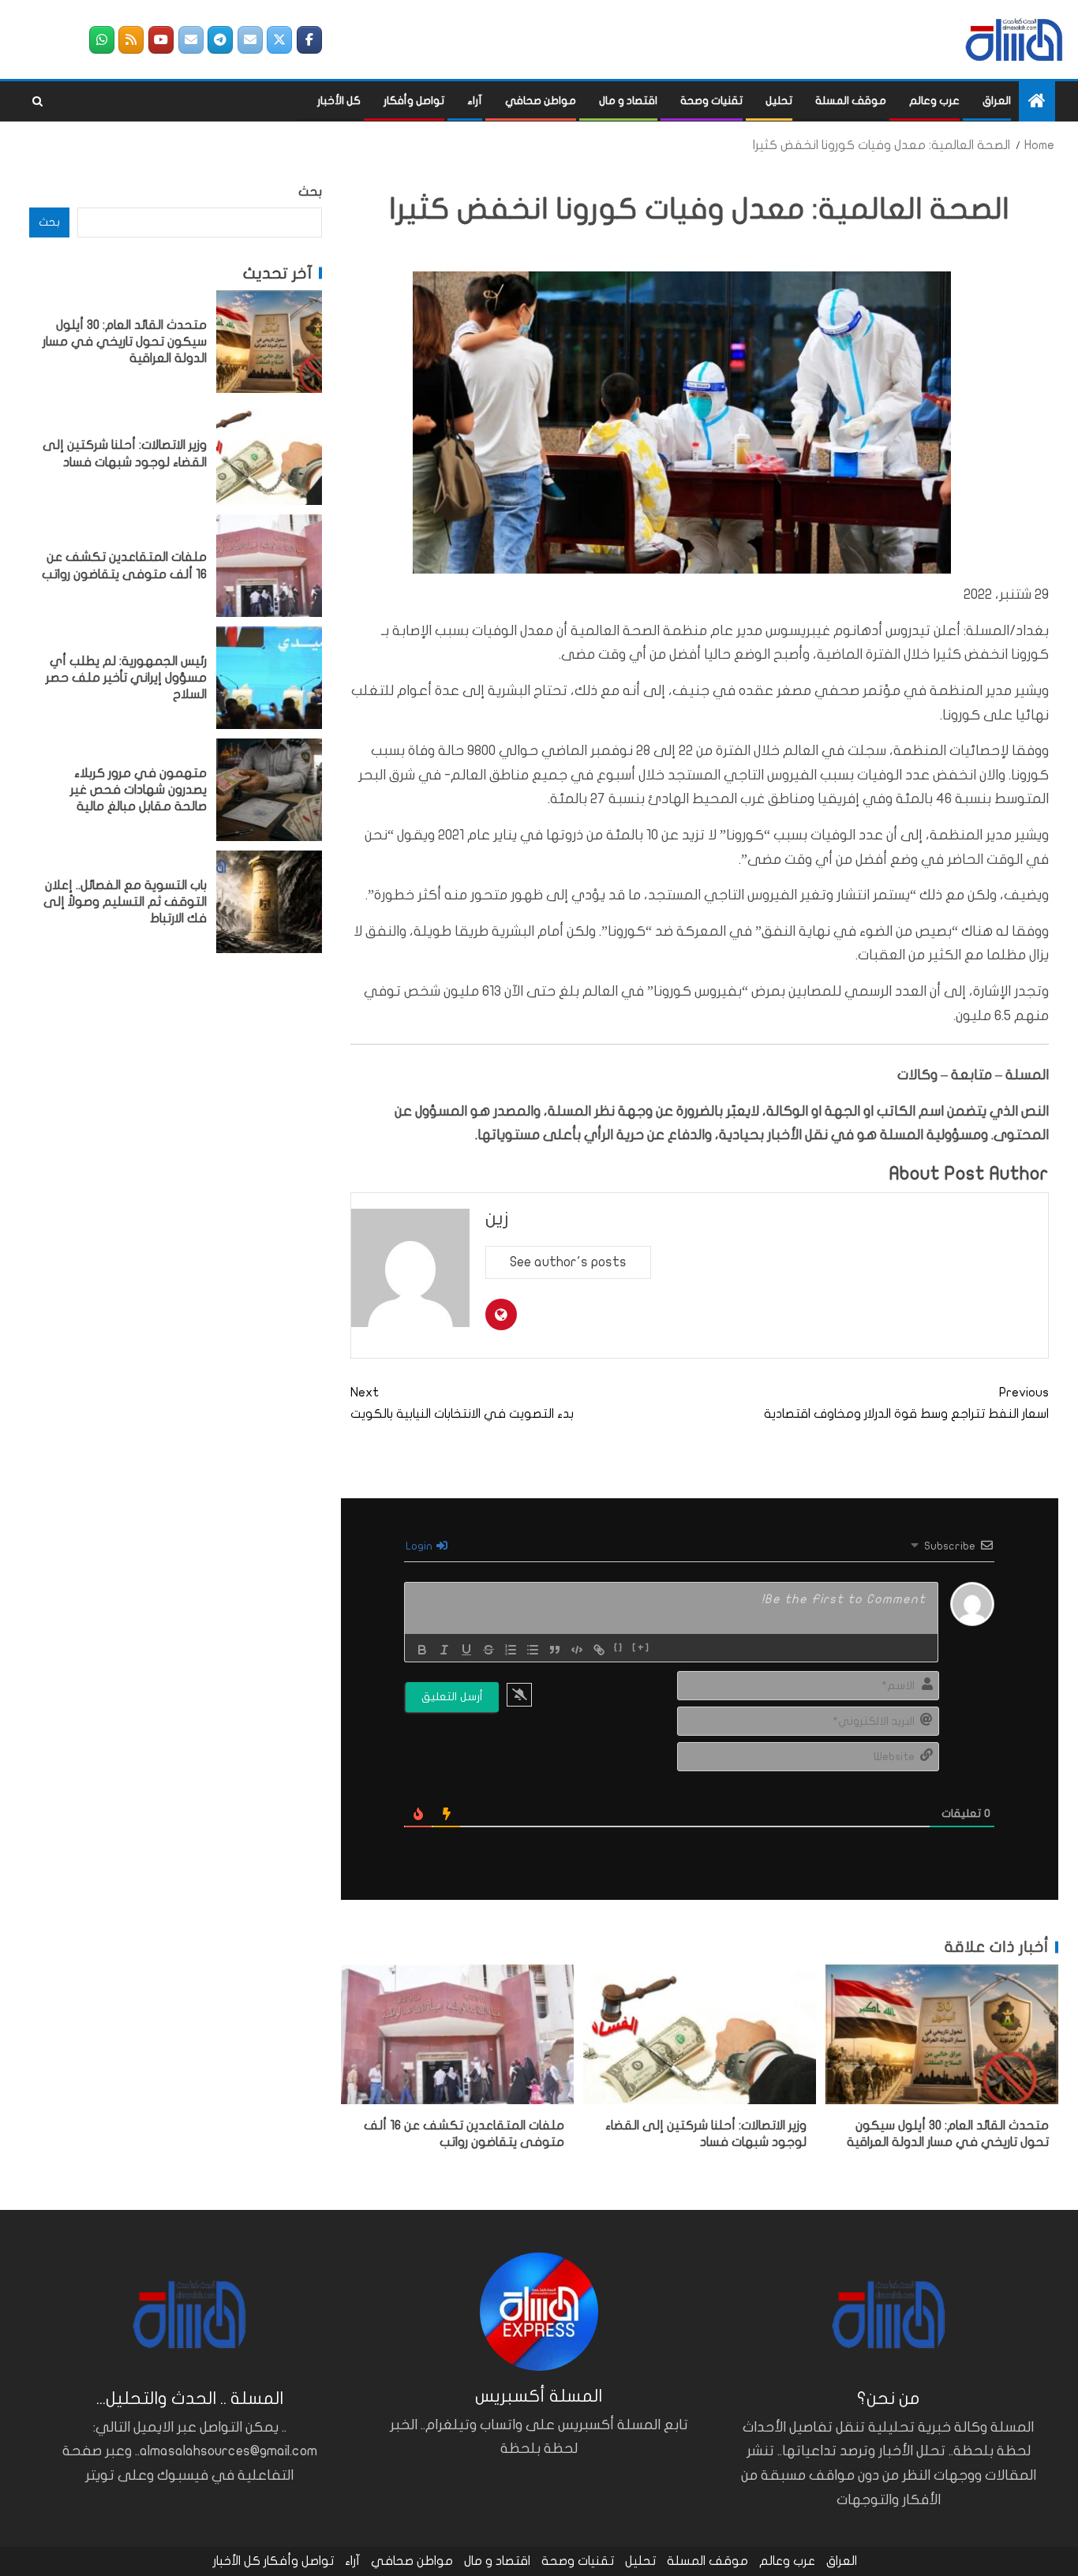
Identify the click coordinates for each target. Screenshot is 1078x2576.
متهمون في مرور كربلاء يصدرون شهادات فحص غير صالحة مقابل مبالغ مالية (138, 789)
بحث (310, 192)
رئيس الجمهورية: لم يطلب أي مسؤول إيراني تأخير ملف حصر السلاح (126, 677)
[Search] (37, 102)
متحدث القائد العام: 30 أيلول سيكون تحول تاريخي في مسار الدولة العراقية (125, 341)
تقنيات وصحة (711, 101)
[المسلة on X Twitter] (279, 40)
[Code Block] (577, 1650)
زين (497, 1219)
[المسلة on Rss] (131, 40)
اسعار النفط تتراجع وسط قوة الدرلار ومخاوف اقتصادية (906, 1403)
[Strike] (488, 1650)
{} (619, 1648)
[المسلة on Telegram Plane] (220, 40)
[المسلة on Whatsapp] (102, 40)
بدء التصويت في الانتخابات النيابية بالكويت (462, 1403)
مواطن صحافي (541, 101)
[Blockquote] (555, 1650)
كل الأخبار (339, 101)
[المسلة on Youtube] (161, 40)
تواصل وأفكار (414, 101)
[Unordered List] (533, 1650)
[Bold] (422, 1650)
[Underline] (466, 1650)
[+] (641, 1648)
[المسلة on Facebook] (309, 40)
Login (420, 1546)
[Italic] (444, 1650)
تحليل (779, 101)
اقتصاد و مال (628, 101)
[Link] (599, 1650)
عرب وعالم (934, 101)
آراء (475, 101)
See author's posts (568, 1262)
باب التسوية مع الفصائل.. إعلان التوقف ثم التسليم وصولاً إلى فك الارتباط (125, 901)
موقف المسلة (851, 101)
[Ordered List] (511, 1650)
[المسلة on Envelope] (250, 40)
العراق (997, 101)
